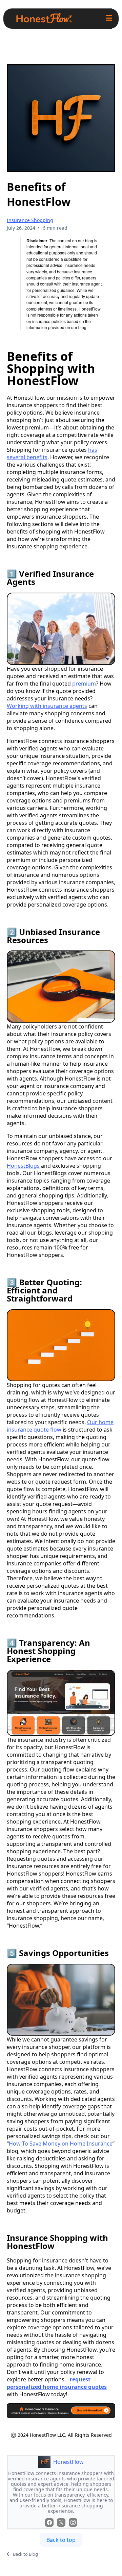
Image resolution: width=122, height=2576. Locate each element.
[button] (109, 19)
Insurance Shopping (30, 220)
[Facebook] (49, 2522)
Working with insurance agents (47, 706)
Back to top (61, 2540)
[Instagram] (73, 2522)
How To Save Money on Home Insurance (61, 2144)
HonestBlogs (23, 1166)
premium (84, 684)
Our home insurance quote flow (60, 1426)
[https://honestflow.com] (44, 19)
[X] (61, 2522)
